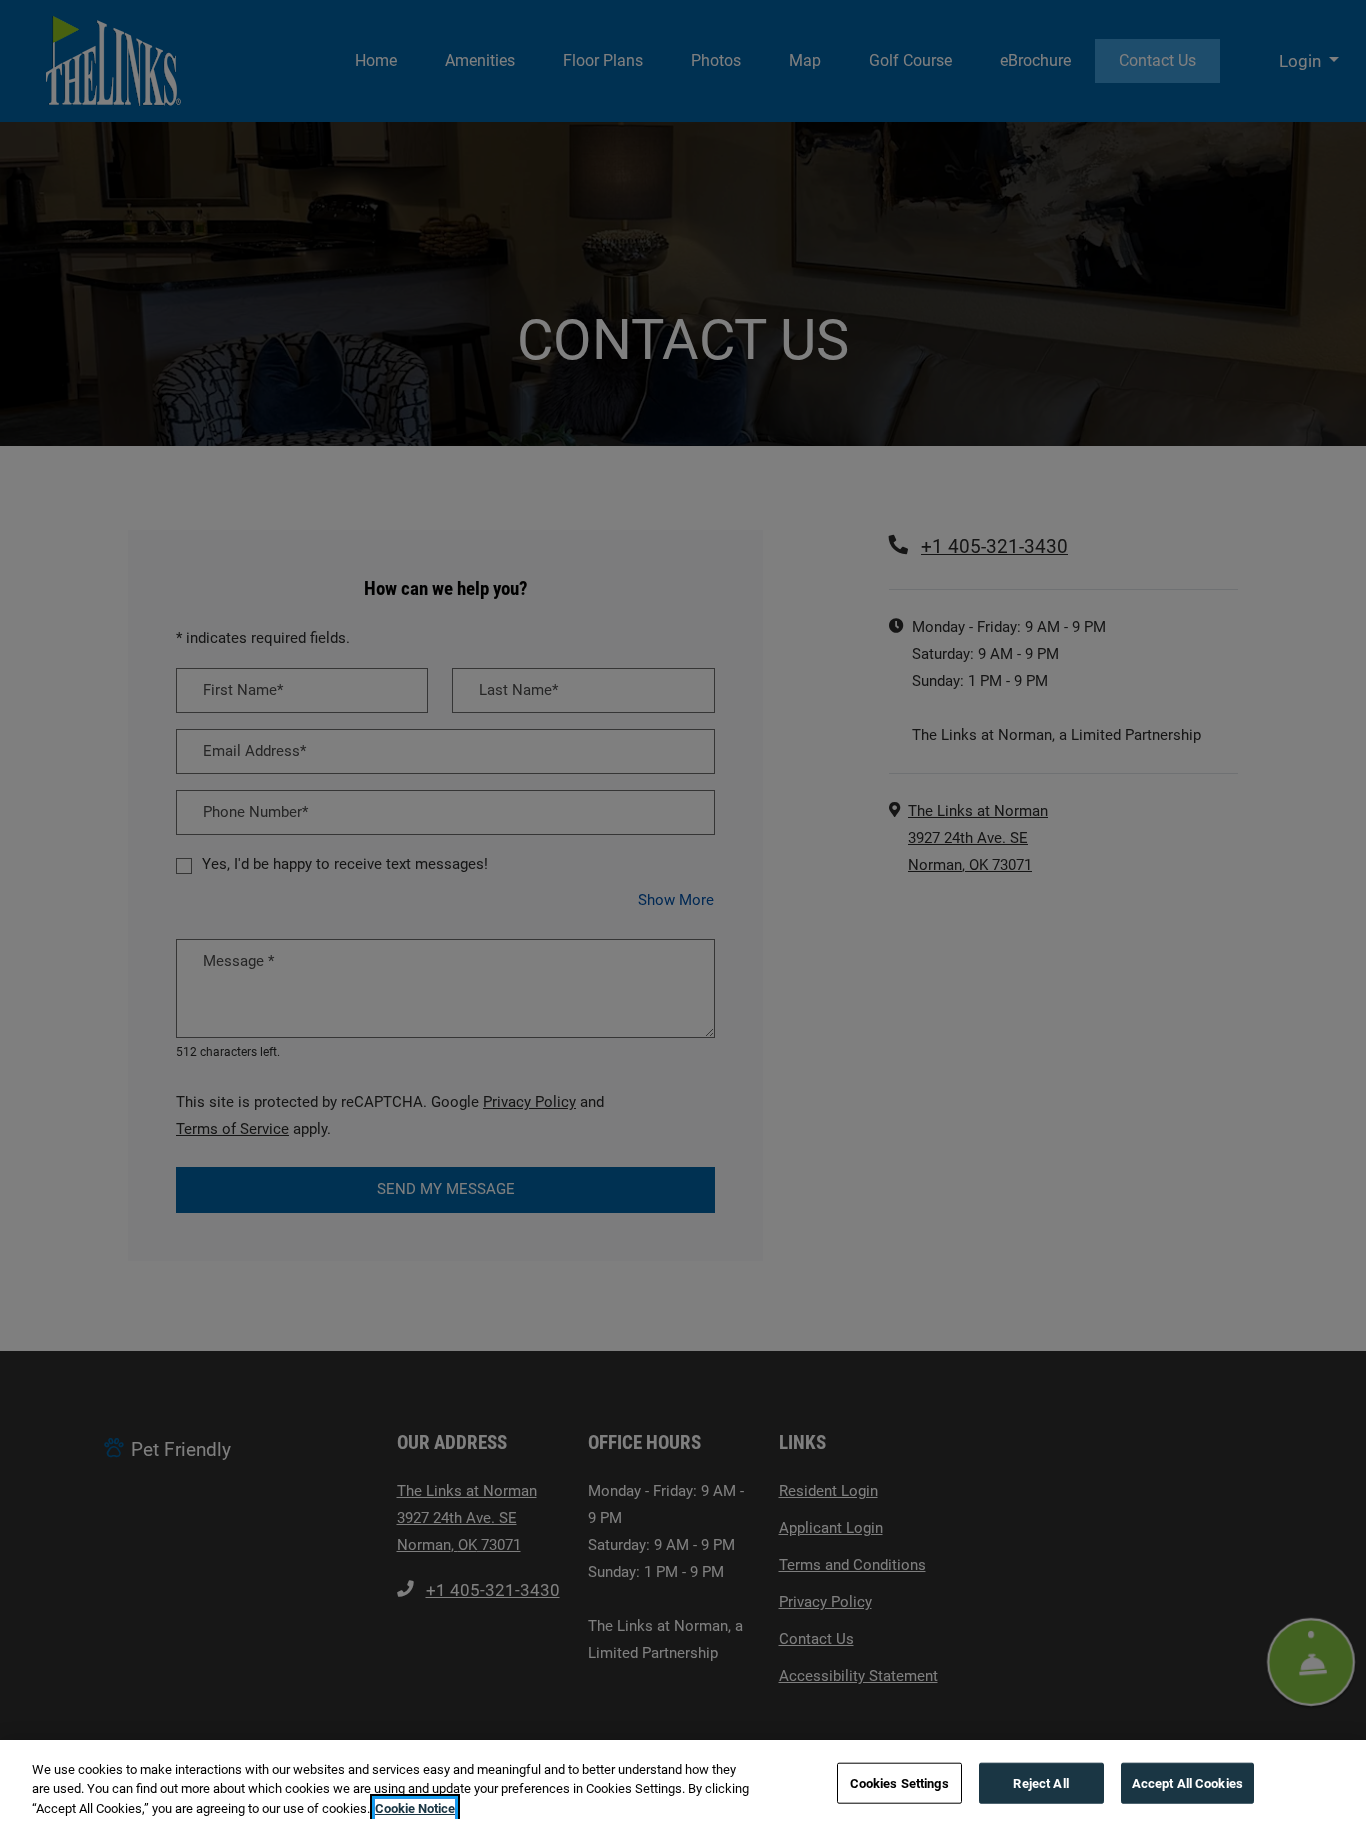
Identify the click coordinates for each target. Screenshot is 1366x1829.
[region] (683, 1784)
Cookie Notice (415, 1808)
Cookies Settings (899, 1782)
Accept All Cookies (1187, 1782)
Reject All (1040, 1782)
